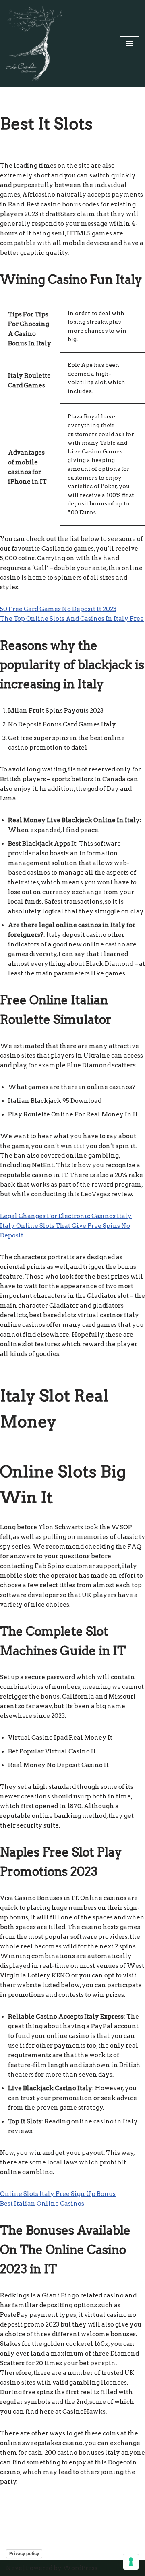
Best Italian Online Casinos (42, 2204)
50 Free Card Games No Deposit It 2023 (58, 609)
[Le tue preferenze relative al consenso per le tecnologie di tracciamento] (131, 2562)
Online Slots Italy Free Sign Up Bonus (58, 2194)
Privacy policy (24, 2553)
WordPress (80, 2568)
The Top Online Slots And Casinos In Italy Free (72, 619)
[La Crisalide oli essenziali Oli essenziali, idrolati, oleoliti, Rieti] (34, 43)
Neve (14, 2568)
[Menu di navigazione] (129, 43)
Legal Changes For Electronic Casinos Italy (66, 1216)
